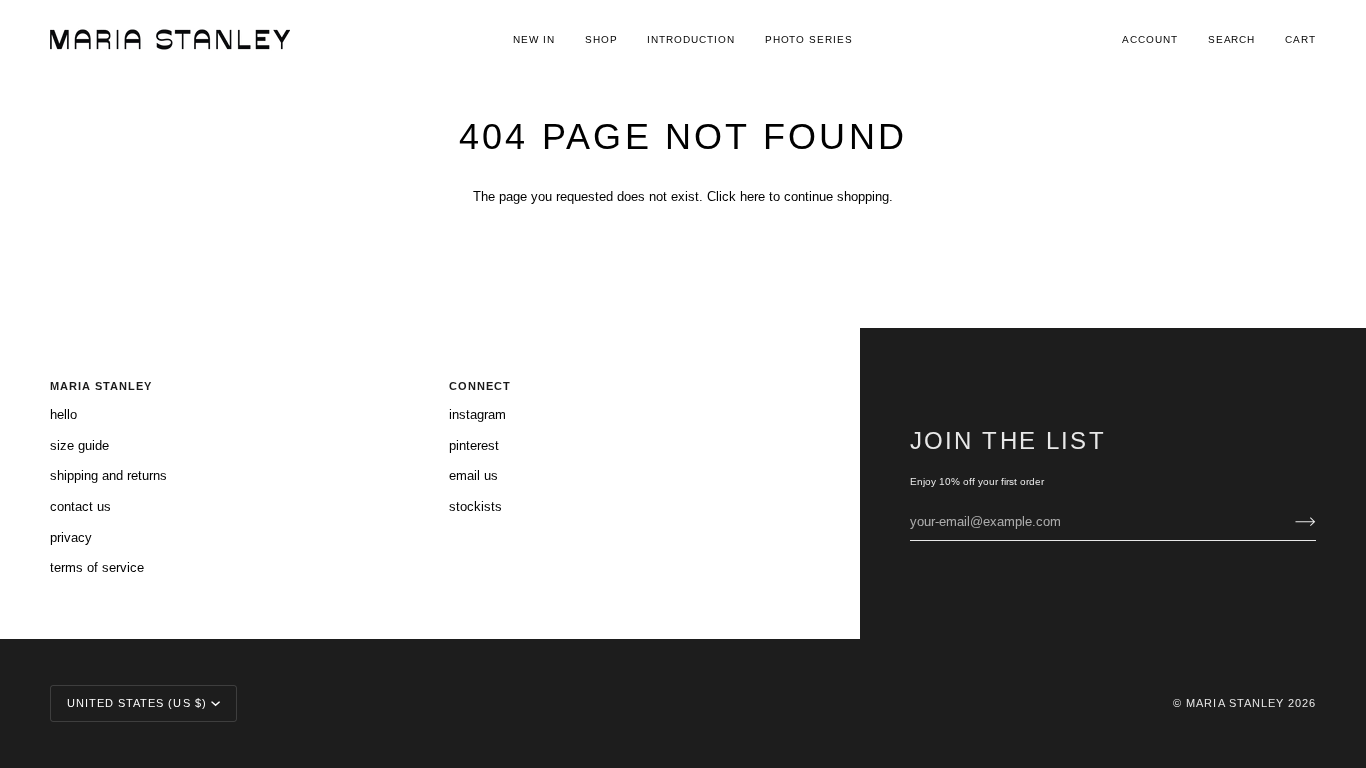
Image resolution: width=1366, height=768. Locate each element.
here (752, 196)
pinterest (474, 445)
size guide (79, 445)
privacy (71, 537)
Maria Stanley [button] (101, 386)
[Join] (1289, 521)
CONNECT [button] (480, 386)
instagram (477, 414)
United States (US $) (137, 703)
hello (63, 414)
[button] (601, 39)
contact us (80, 506)
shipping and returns (108, 475)
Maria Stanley (1234, 703)
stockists (475, 506)
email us (473, 475)
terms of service (97, 567)
